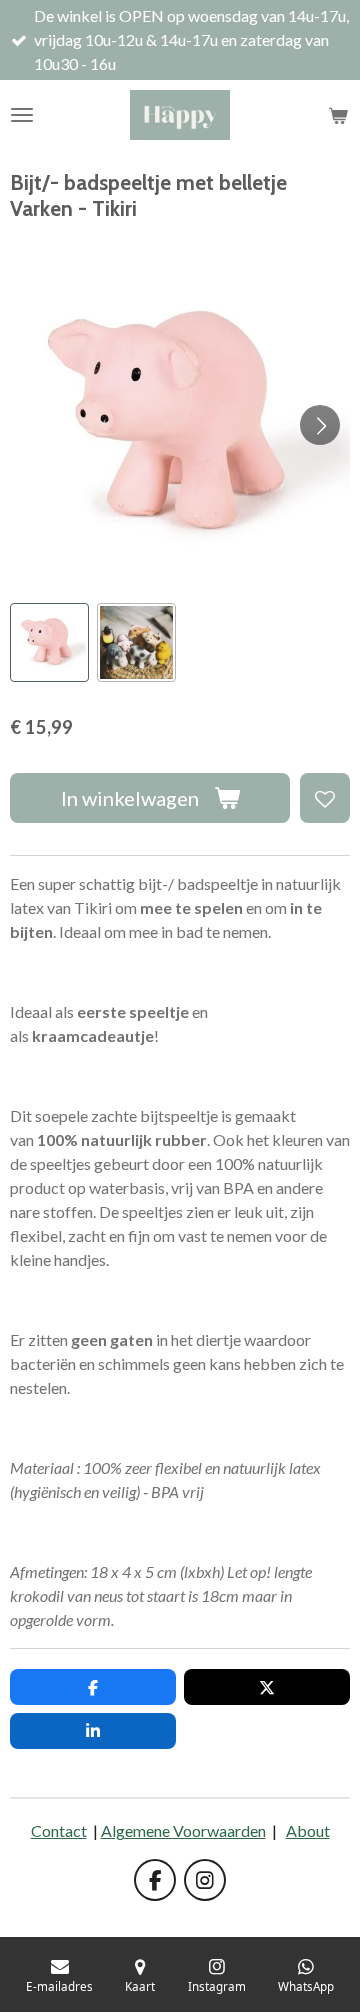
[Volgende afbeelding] (320, 425)
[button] (49, 642)
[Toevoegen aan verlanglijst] (325, 798)
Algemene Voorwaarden (183, 1830)
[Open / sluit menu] (22, 115)
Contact (59, 1830)
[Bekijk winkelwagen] (338, 115)
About (308, 1830)
